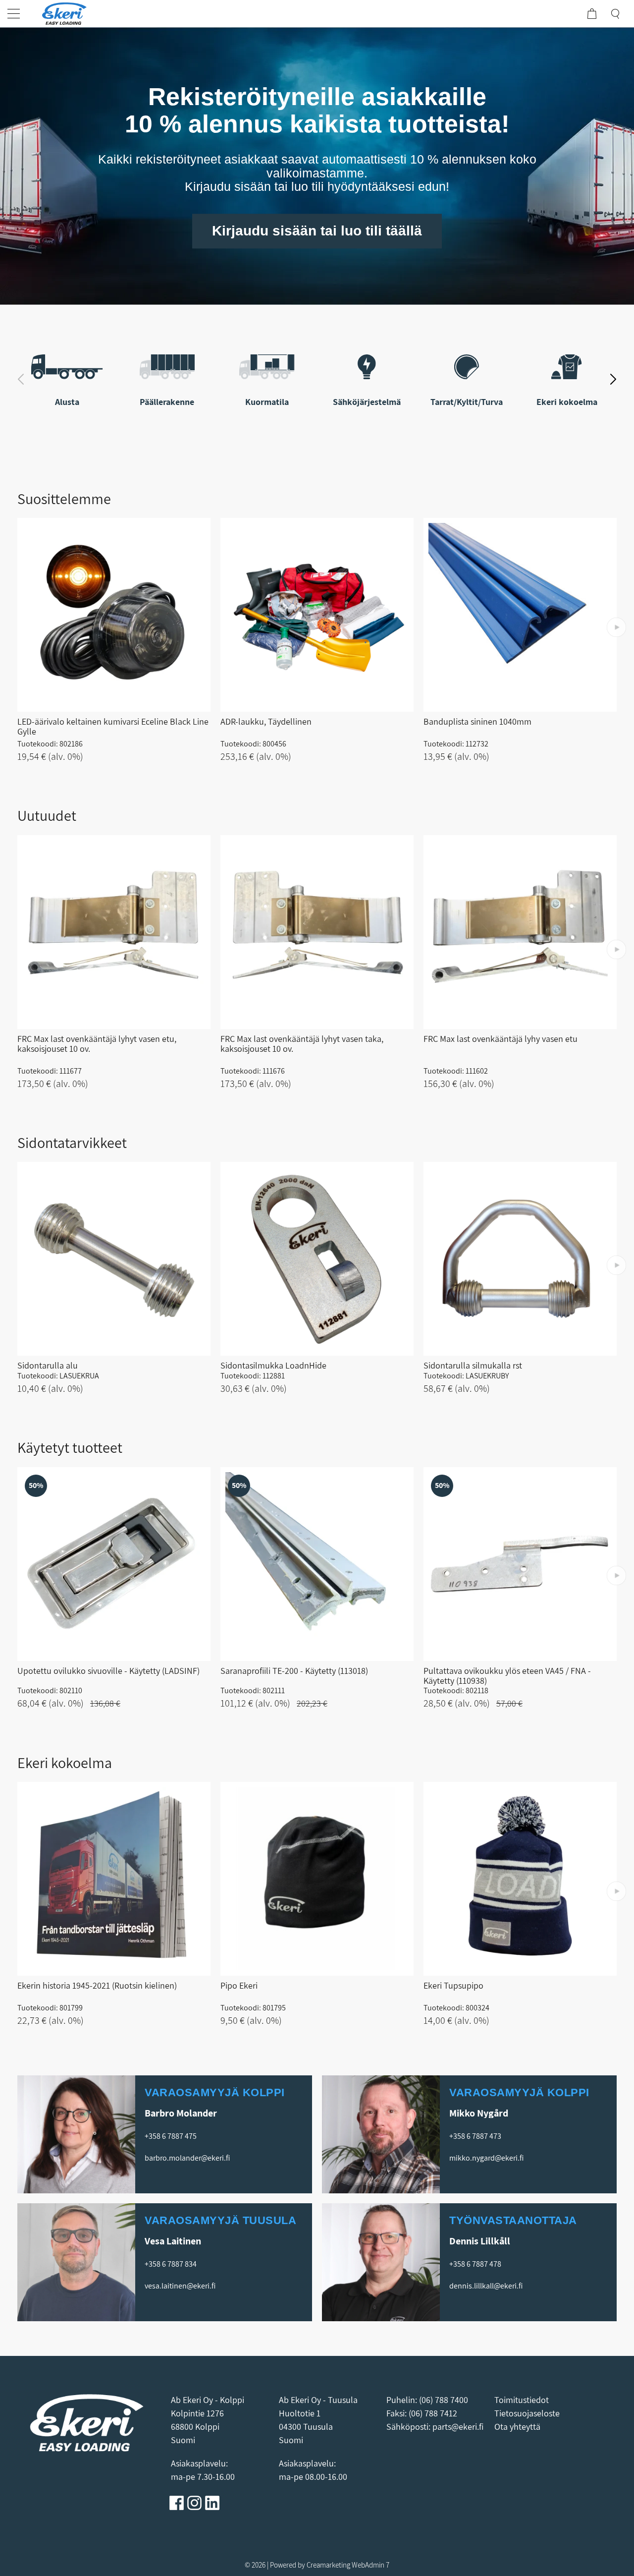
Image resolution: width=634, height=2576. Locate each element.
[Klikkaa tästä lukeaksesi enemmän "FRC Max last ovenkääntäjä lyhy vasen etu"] (520, 932)
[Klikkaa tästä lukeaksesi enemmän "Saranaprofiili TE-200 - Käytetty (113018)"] (317, 1564)
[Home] (64, 14)
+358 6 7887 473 (475, 2136)
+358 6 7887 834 (171, 2264)
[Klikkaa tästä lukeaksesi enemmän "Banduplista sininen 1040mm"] (520, 615)
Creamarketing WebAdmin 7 (348, 2565)
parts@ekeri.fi (458, 2427)
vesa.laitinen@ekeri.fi (180, 2286)
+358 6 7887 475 (171, 2136)
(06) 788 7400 (444, 2400)
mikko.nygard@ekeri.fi (486, 2158)
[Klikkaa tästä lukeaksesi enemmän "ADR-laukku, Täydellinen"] (317, 615)
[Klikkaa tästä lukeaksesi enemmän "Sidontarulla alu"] (114, 1259)
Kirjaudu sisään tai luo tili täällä (317, 231)
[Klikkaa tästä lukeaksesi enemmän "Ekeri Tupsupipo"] (520, 1879)
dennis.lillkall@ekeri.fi (486, 2286)
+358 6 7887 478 (475, 2264)
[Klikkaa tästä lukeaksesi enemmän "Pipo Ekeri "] (317, 1879)
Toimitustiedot (522, 2400)
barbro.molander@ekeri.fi (187, 2158)
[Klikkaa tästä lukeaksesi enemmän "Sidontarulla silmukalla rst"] (520, 1259)
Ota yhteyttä (517, 2427)
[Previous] (21, 378)
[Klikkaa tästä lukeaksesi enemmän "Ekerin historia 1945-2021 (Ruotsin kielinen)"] (114, 1879)
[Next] (613, 378)
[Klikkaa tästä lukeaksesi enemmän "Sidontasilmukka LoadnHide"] (317, 1259)
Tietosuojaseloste (528, 2413)
